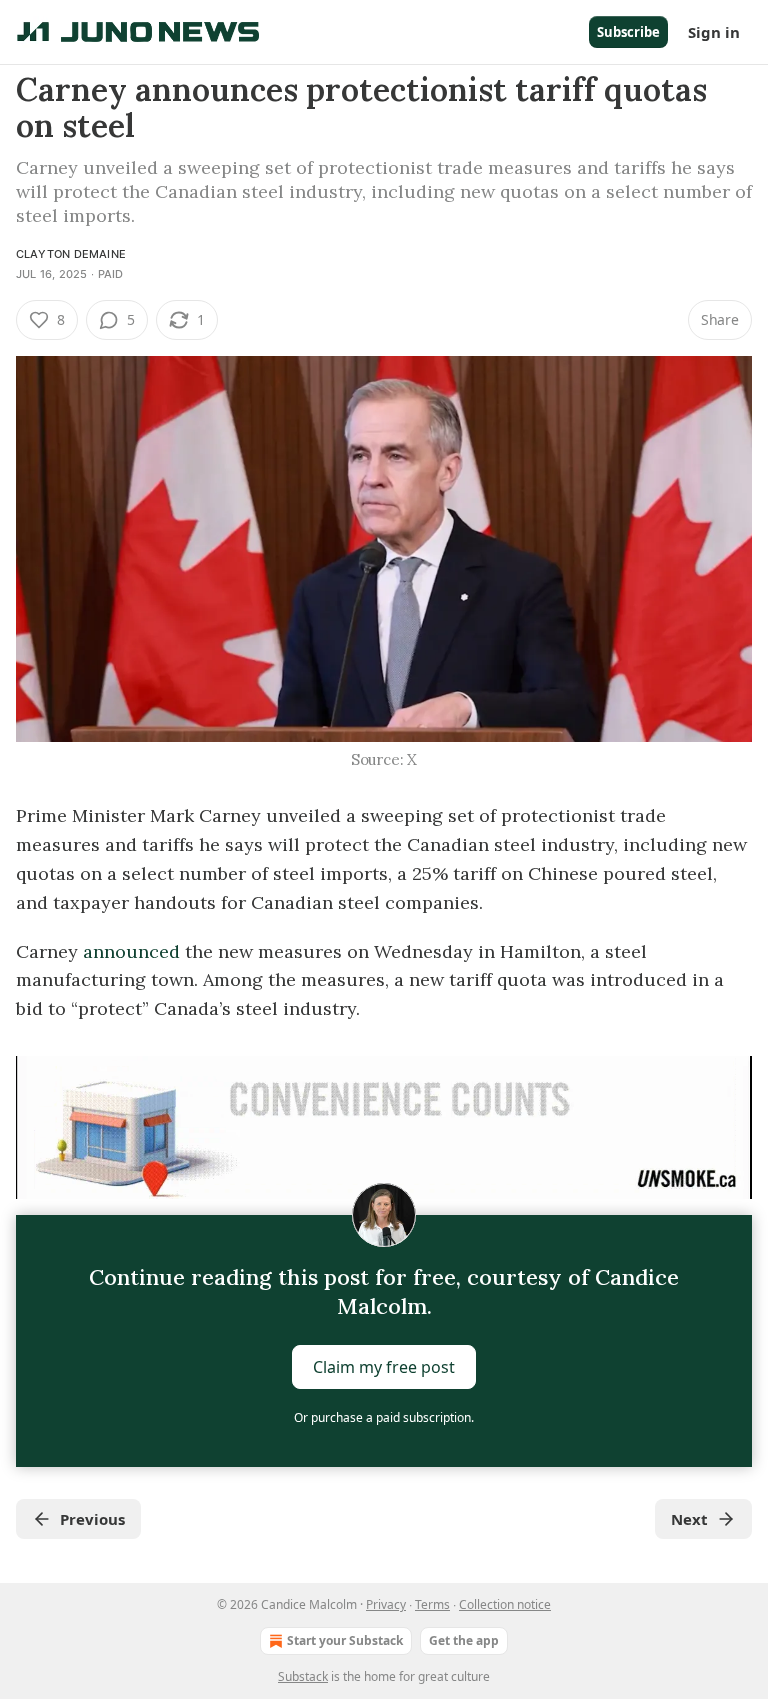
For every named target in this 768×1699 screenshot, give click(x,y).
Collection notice (505, 1604)
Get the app (464, 1640)
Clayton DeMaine (71, 254)
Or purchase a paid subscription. (384, 1417)
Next (689, 1519)
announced (134, 951)
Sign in (714, 32)
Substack (303, 1676)
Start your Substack (345, 1640)
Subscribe (628, 32)
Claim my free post (384, 1367)
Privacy (386, 1604)
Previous (92, 1519)
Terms (432, 1604)
